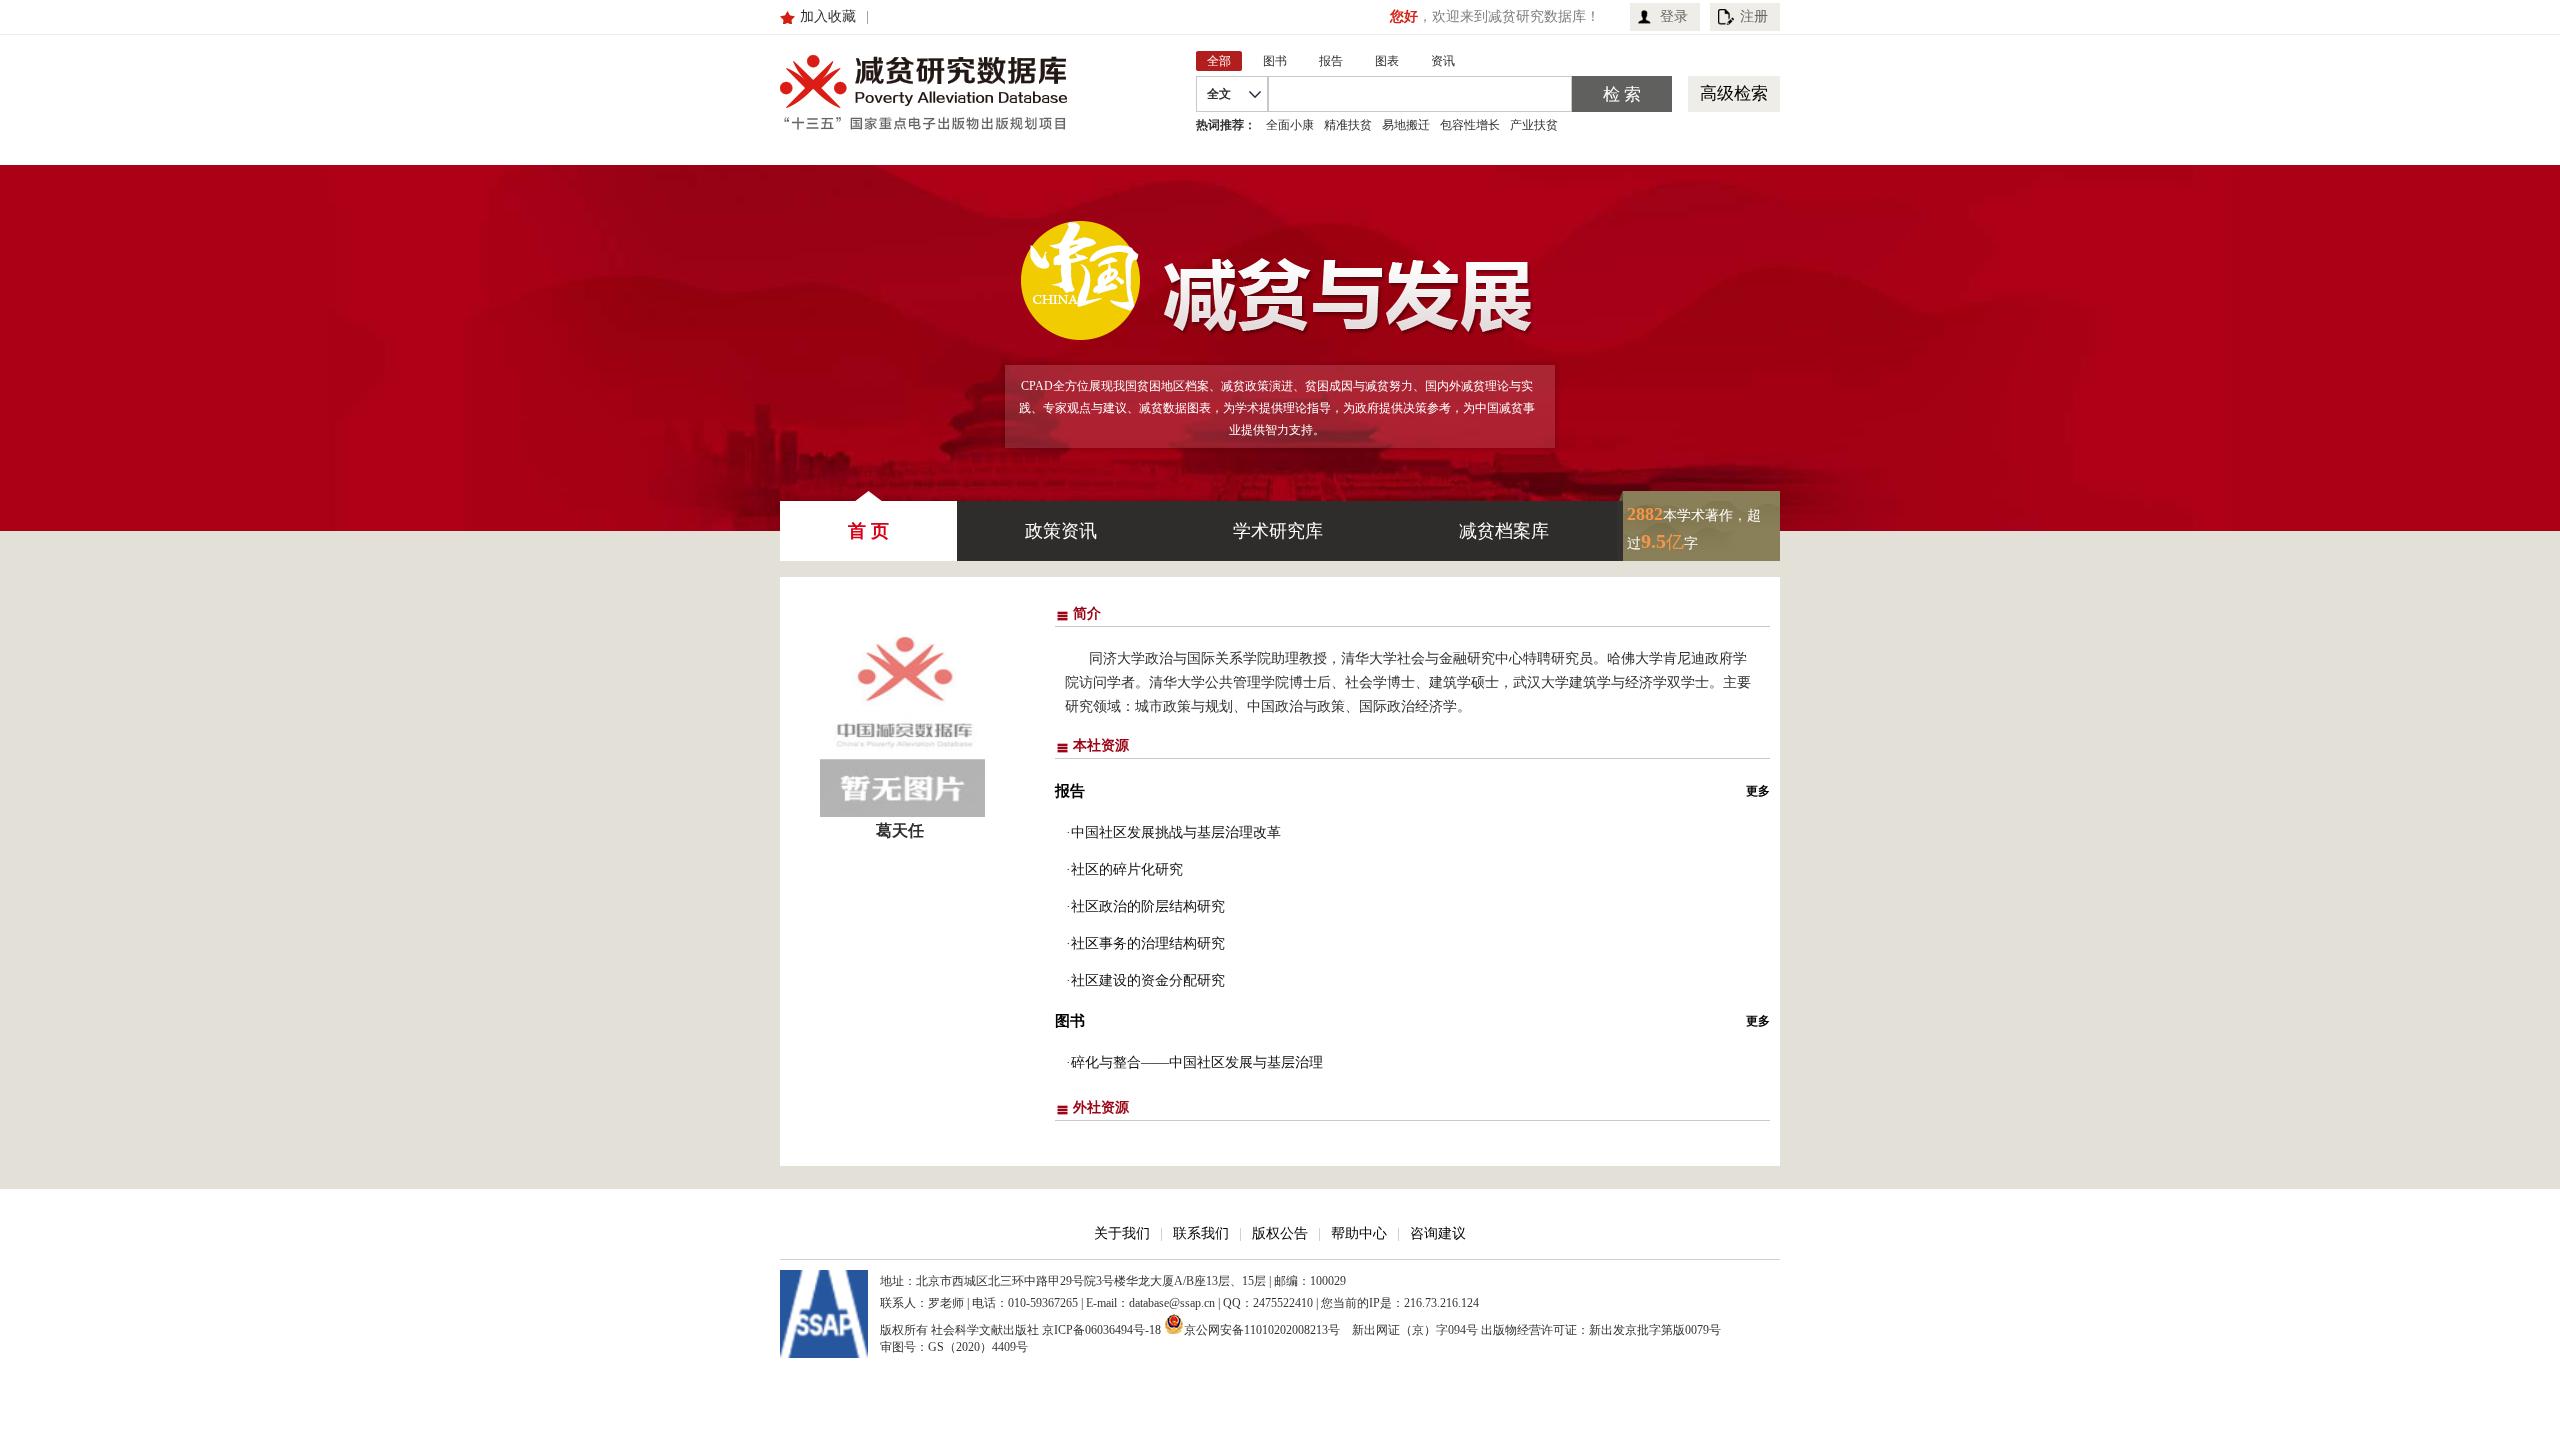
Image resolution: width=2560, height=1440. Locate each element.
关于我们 (1122, 1233)
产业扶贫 (1534, 125)
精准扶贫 (1348, 125)
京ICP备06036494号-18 (1101, 1330)
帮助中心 (1359, 1233)
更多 (1758, 791)
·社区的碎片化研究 (1124, 869)
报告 (1070, 791)
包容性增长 (1470, 125)
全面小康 (1290, 125)
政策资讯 (1061, 531)
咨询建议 (1438, 1233)
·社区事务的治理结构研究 (1145, 943)
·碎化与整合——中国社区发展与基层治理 (1194, 1062)
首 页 (868, 531)
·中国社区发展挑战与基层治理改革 (1173, 832)
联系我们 (1201, 1233)
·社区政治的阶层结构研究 (1145, 906)
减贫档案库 (1504, 531)
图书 (1070, 1021)
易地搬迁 (1406, 125)
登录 (1674, 16)
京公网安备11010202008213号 (1262, 1328)
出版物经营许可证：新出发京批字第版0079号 (1601, 1330)
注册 (1754, 16)
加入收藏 (828, 16)
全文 (1219, 94)
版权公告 (1280, 1233)
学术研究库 (1278, 531)
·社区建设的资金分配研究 (1145, 980)
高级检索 (1734, 93)
